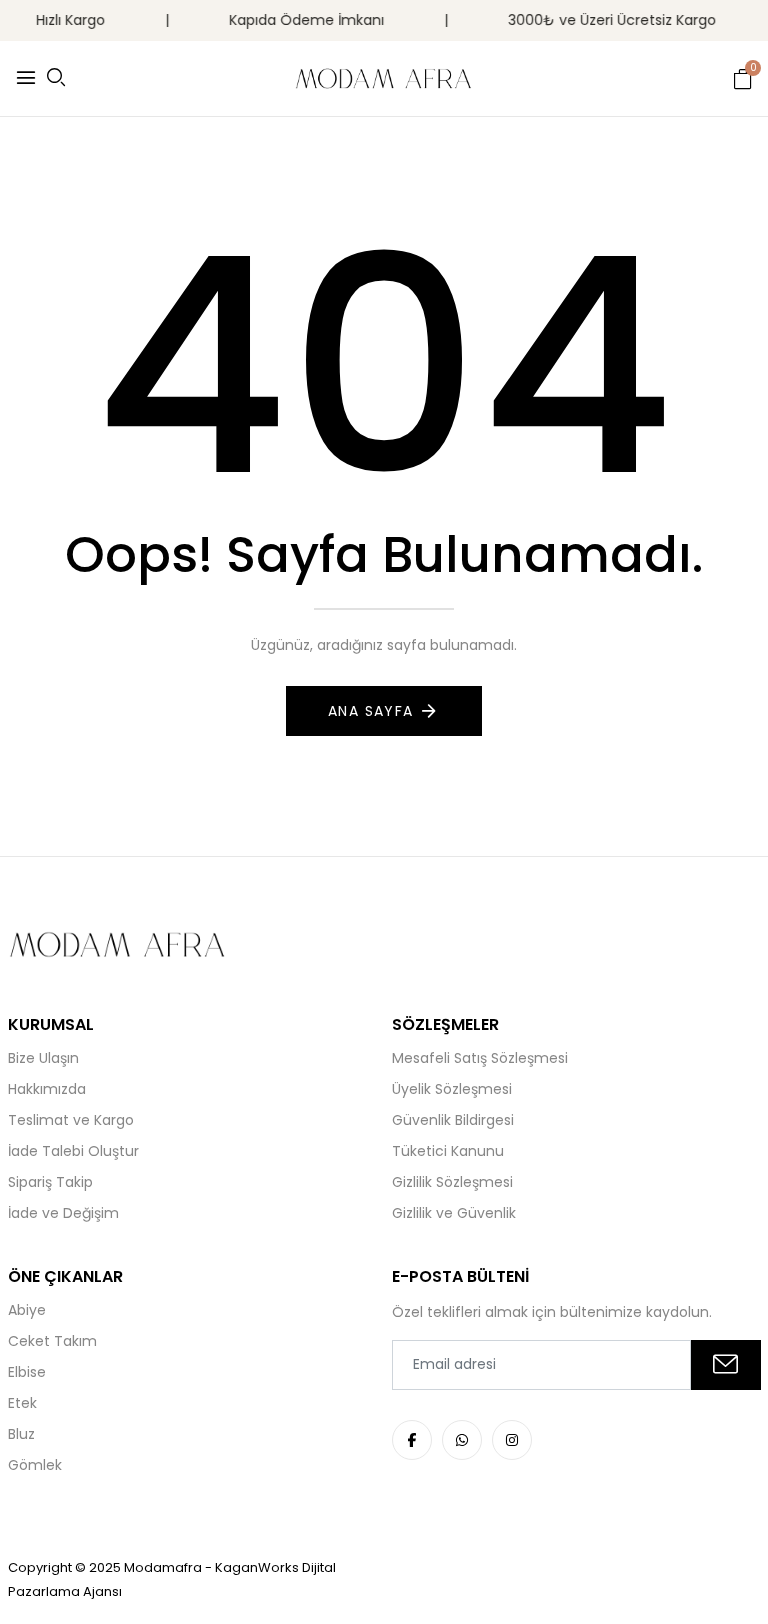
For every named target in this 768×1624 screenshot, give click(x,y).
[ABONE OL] (726, 1365)
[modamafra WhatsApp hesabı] (462, 1440)
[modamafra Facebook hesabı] (412, 1440)
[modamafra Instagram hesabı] (512, 1440)
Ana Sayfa (371, 711)
